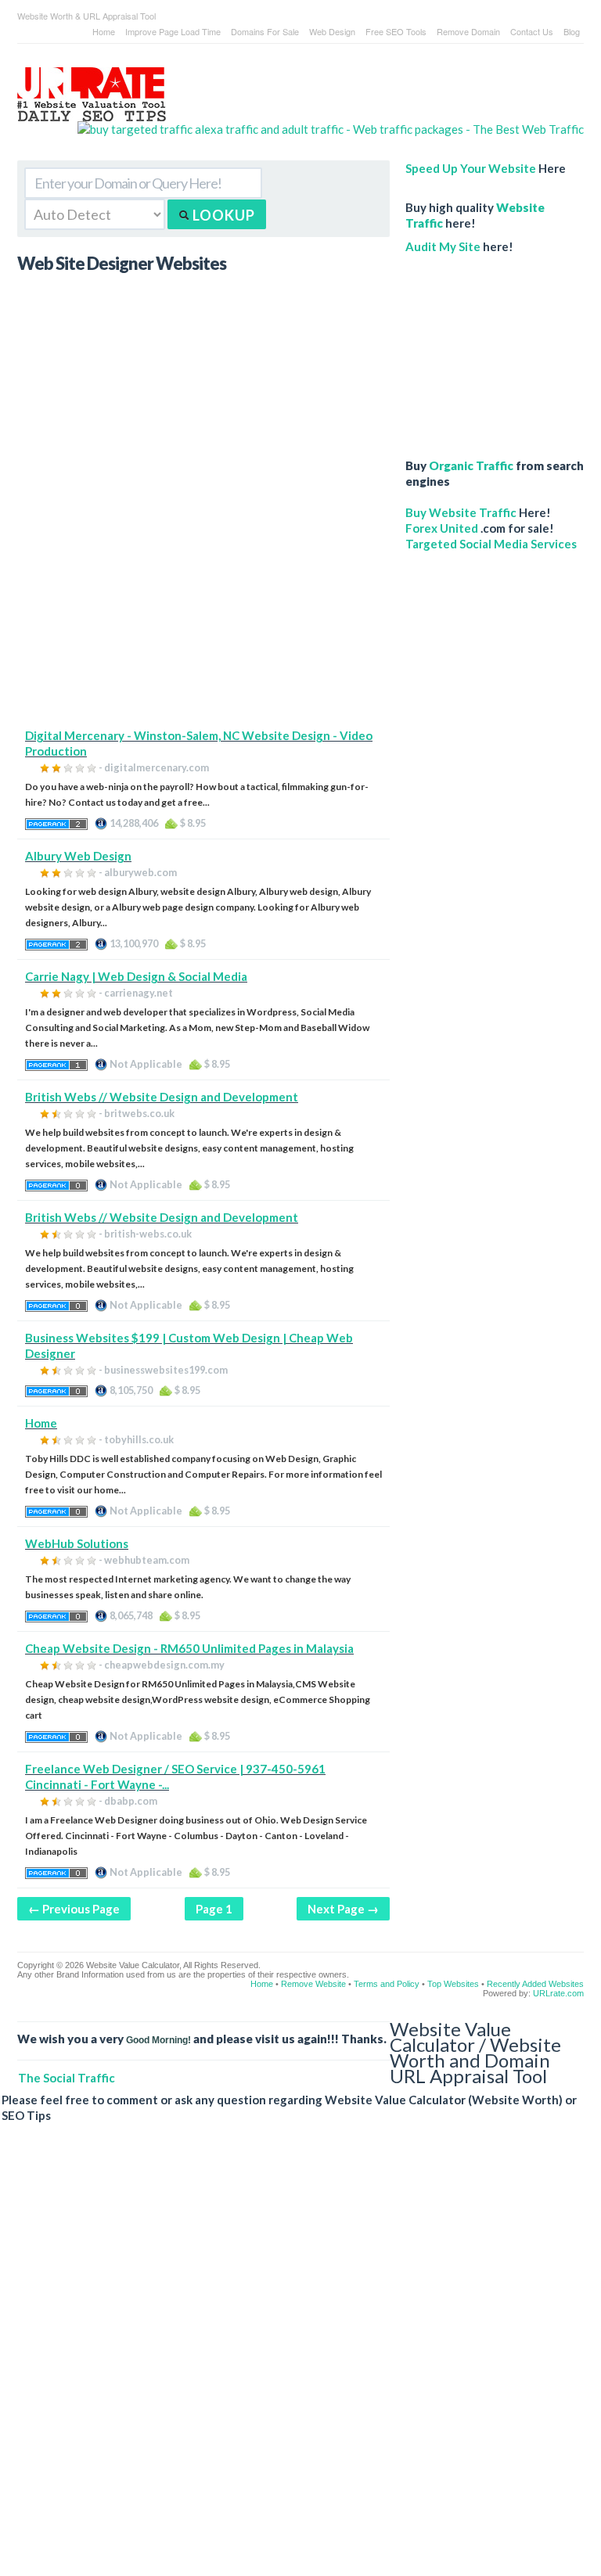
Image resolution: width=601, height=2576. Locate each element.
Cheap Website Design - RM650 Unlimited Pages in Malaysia (189, 1648)
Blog (572, 31)
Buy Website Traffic (461, 512)
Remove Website (313, 1984)
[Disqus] (293, 2362)
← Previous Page (74, 1909)
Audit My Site (443, 246)
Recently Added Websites (535, 1984)
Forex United (442, 528)
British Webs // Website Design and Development (162, 1097)
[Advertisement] (203, 618)
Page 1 (214, 1909)
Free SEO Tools (396, 31)
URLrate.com (558, 1993)
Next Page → (343, 1909)
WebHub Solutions (77, 1543)
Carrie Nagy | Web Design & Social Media (136, 976)
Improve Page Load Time (173, 31)
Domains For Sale (265, 31)
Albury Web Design (78, 856)
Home (104, 31)
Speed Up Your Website (471, 168)
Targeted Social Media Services (491, 544)
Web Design (332, 31)
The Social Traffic (67, 2078)
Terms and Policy (387, 1984)
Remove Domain (468, 31)
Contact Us (532, 31)
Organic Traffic (471, 465)
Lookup (222, 215)
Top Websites (453, 1984)
